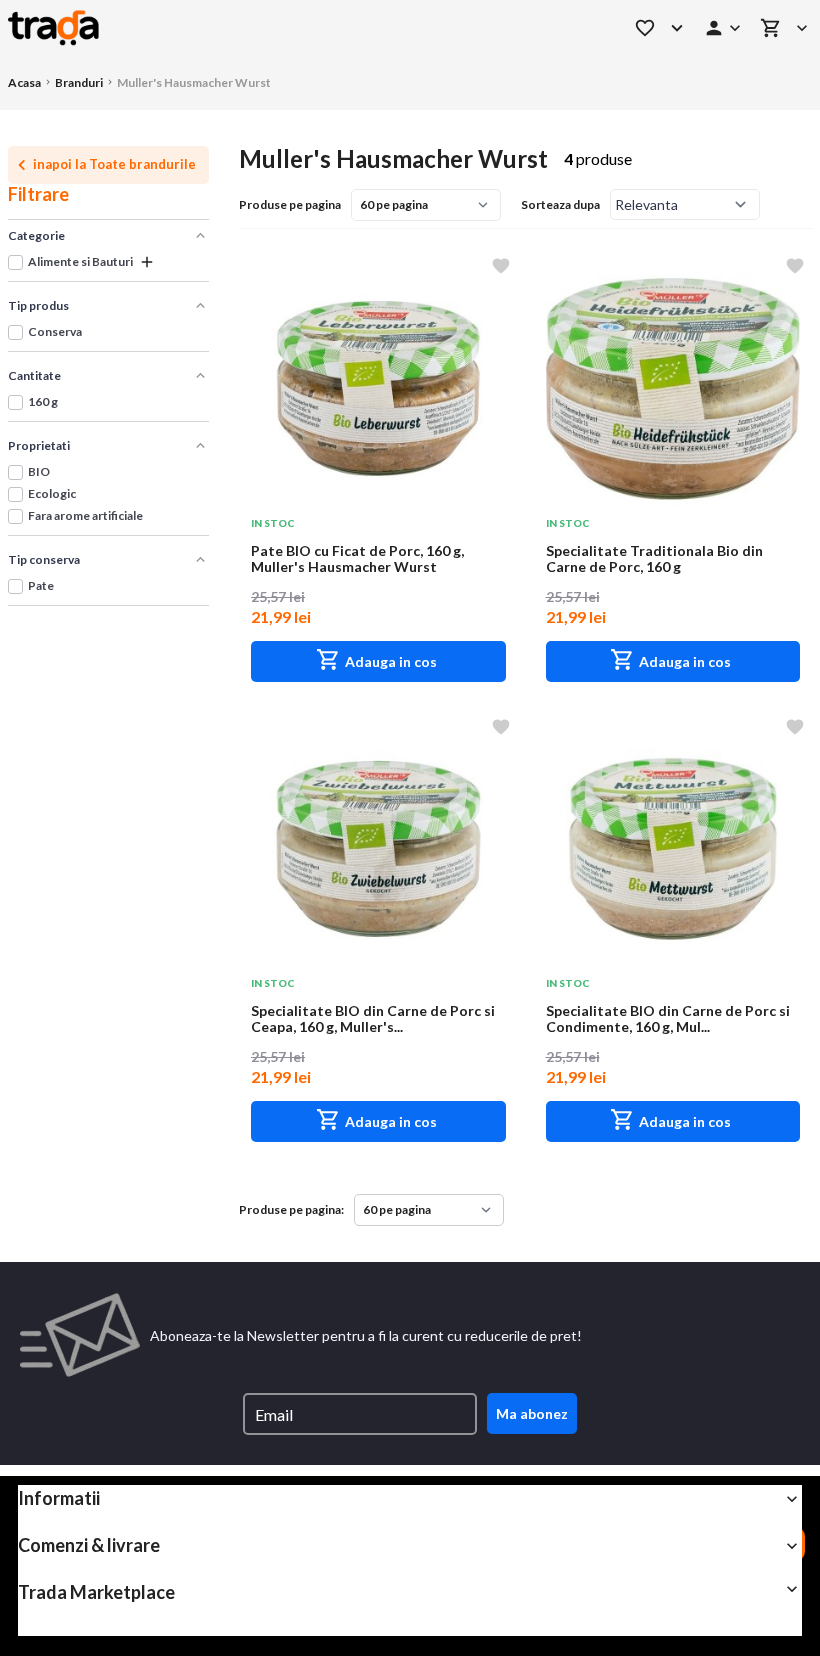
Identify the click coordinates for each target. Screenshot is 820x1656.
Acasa (24, 82)
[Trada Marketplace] (53, 25)
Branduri (79, 82)
